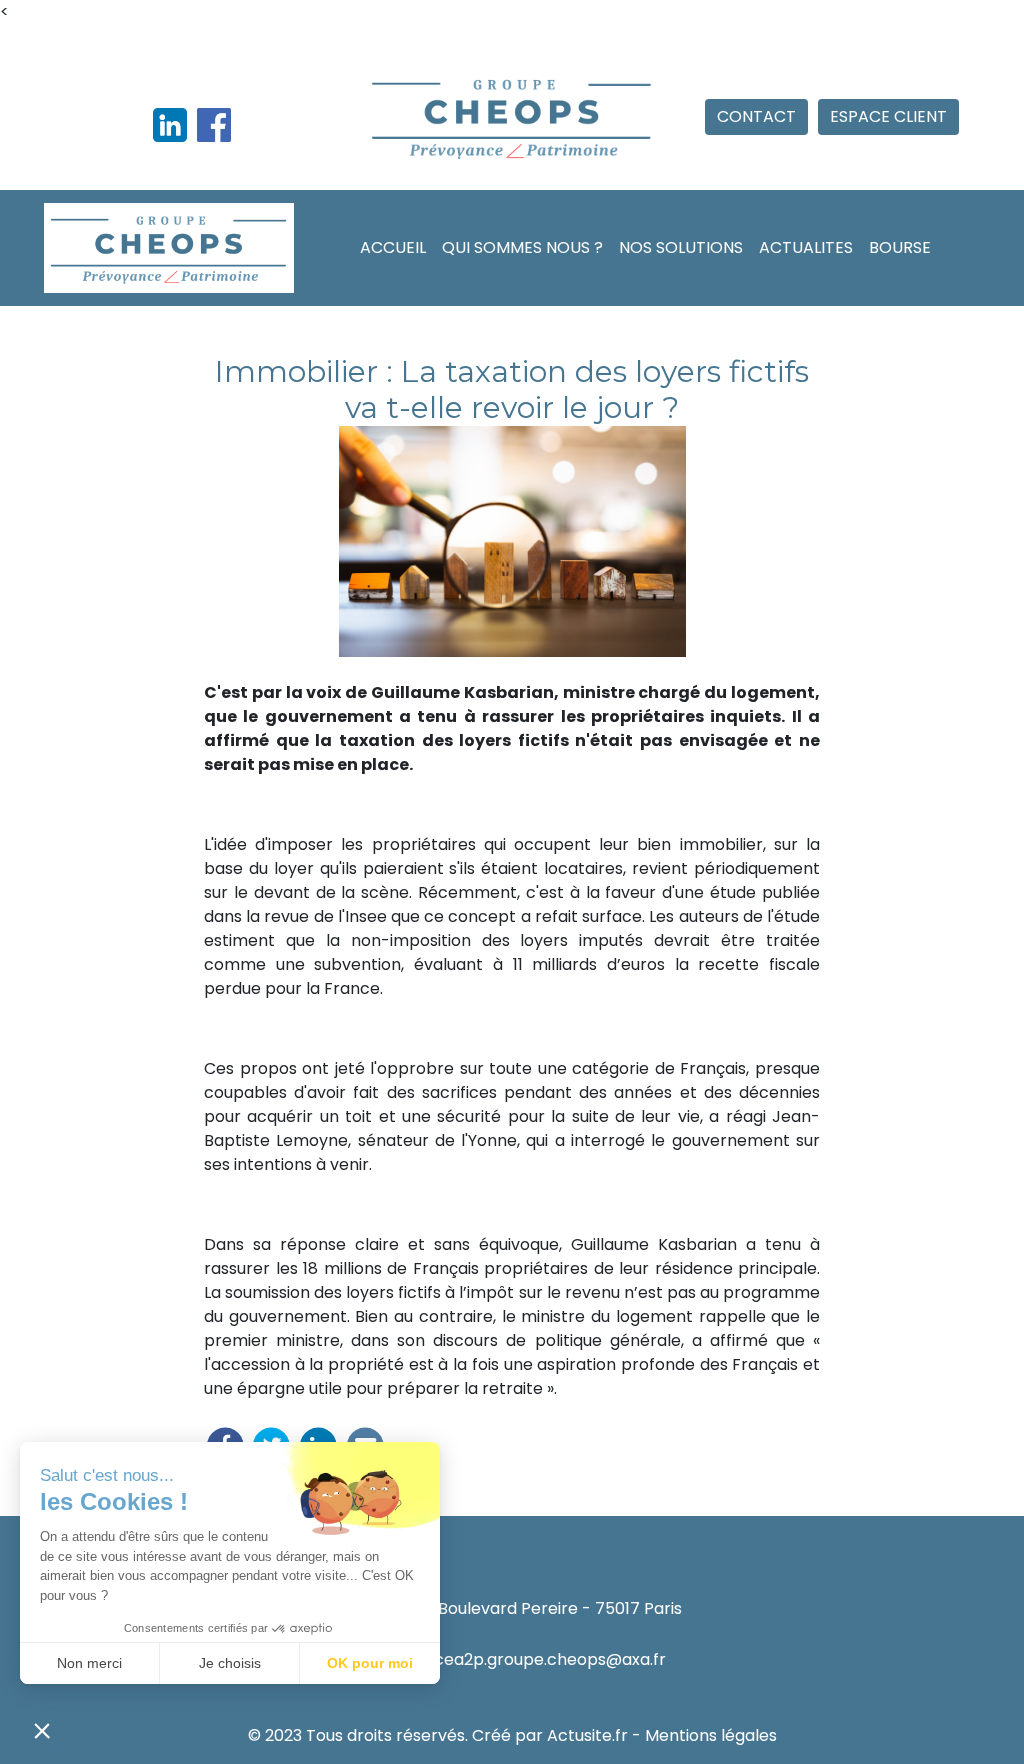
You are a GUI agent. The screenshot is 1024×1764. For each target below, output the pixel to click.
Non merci (89, 1663)
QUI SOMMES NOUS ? (522, 247)
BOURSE (900, 247)
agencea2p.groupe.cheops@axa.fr (530, 1659)
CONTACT (756, 116)
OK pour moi (370, 1663)
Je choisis (230, 1663)
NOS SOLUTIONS (681, 247)
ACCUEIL (393, 247)
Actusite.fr (587, 1735)
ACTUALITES (806, 247)
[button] (42, 1730)
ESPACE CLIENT (888, 116)
